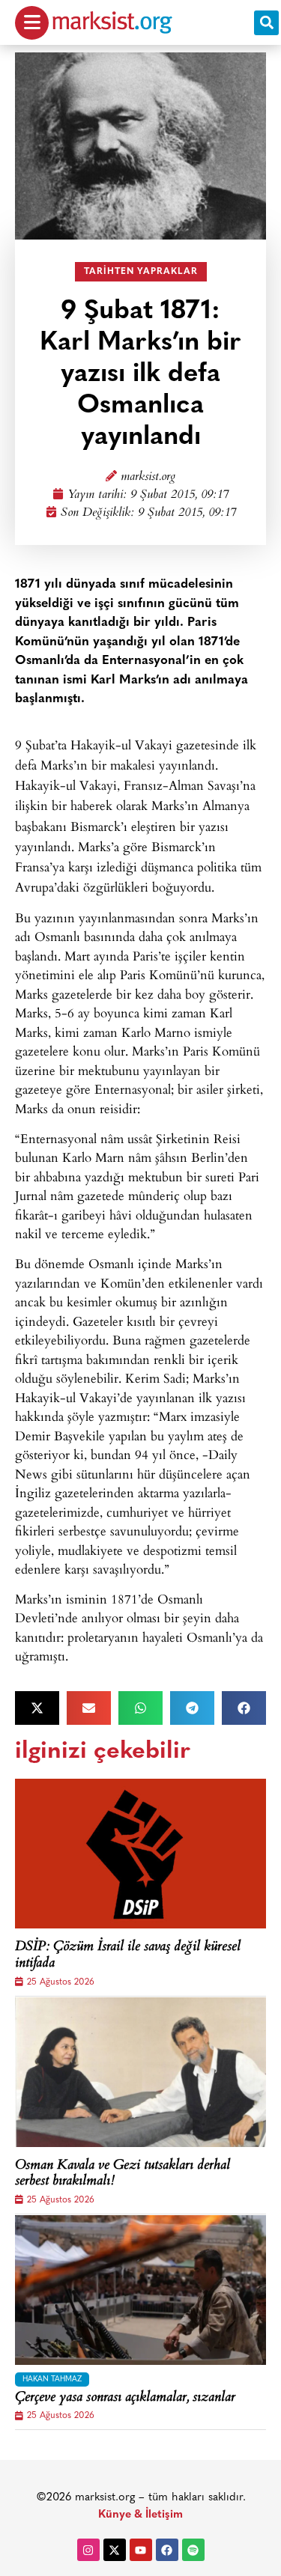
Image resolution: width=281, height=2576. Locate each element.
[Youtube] (141, 2550)
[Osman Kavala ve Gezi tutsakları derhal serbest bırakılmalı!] (140, 2072)
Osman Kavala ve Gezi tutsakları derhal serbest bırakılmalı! (123, 2174)
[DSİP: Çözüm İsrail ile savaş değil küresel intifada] (140, 1854)
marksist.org (148, 477)
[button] (266, 23)
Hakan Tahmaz (52, 2379)
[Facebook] (167, 2550)
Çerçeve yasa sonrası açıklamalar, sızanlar (125, 2399)
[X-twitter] (115, 2550)
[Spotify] (193, 2550)
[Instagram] (88, 2550)
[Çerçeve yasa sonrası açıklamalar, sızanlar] (140, 2290)
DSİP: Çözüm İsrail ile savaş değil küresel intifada (128, 1956)
